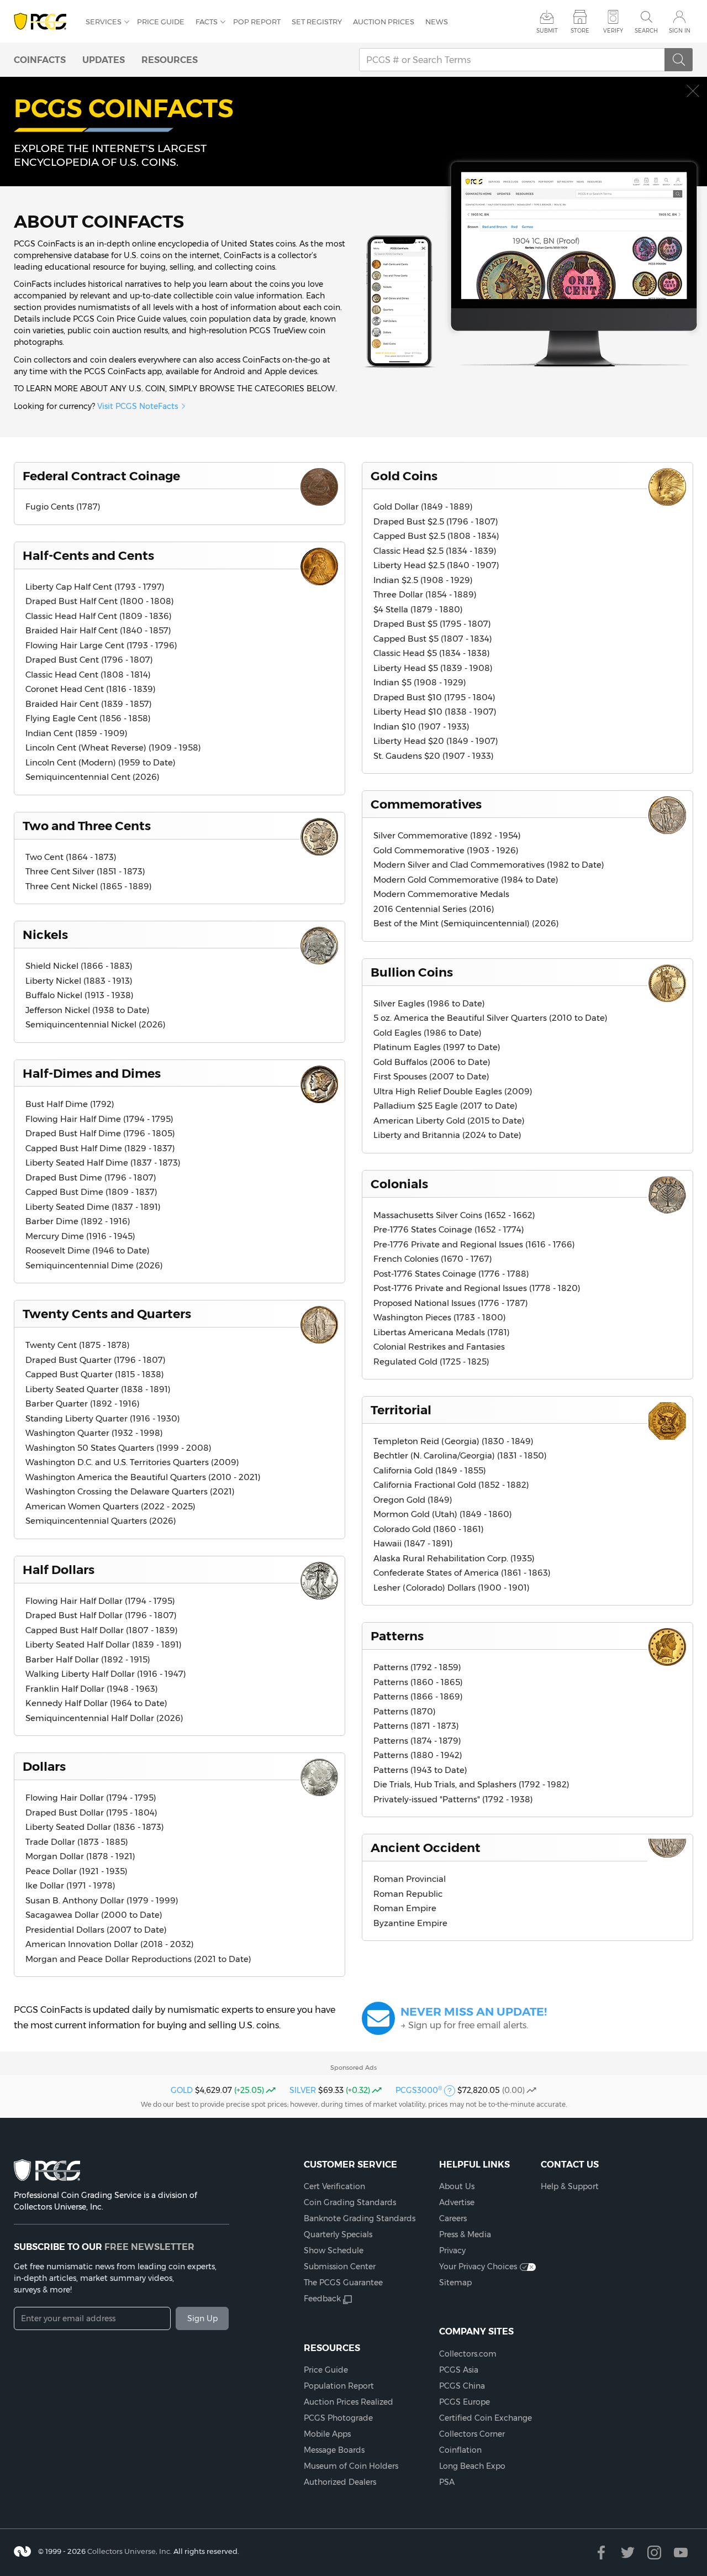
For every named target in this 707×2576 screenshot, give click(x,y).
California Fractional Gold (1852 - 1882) (451, 1485)
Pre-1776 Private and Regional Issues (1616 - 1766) (474, 1244)
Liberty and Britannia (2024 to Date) (447, 1135)
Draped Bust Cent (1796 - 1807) (89, 660)
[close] (693, 91)
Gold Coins (404, 476)
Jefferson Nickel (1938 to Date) (88, 1010)
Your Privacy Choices (478, 2267)
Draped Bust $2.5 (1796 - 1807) (436, 521)
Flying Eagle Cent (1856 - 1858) (88, 718)
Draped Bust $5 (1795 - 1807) (432, 624)
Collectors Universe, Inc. (130, 2551)
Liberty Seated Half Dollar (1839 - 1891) (104, 1644)
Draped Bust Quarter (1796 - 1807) (96, 1360)
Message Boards (334, 2450)
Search (646, 31)
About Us (457, 2186)
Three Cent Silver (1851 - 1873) (85, 871)
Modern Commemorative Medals (441, 894)
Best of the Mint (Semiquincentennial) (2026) (466, 923)
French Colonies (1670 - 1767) (433, 1259)
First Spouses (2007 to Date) (431, 1076)
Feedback (322, 2299)
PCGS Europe (465, 2402)
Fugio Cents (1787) (63, 507)
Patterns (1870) (405, 1711)
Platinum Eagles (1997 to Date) (437, 1047)
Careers (453, 2218)
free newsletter (149, 2247)
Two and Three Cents (87, 826)
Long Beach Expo (472, 2466)
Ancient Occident (426, 1848)
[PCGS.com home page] (44, 22)
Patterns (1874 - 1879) (417, 1741)
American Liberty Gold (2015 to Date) (449, 1121)
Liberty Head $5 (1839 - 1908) (433, 668)
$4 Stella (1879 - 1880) (418, 609)
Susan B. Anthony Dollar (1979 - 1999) (102, 1900)
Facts (207, 22)
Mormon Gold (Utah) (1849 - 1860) (443, 1514)
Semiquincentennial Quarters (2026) (101, 1521)
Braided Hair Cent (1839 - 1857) (89, 704)
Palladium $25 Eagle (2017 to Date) (445, 1106)
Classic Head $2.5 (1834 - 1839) (435, 551)
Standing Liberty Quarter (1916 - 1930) (103, 1418)
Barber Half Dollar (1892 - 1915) (88, 1659)
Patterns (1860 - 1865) (418, 1682)
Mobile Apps (327, 2434)
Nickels (45, 935)
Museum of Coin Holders (351, 2466)
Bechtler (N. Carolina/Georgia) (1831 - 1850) (460, 1455)
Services (104, 22)
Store (580, 31)
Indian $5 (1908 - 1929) (420, 682)
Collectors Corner (472, 2434)
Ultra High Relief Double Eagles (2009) (453, 1091)
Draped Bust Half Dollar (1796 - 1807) (101, 1615)
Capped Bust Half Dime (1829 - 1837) (100, 1148)
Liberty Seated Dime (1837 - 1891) (93, 1207)
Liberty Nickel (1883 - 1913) (79, 981)
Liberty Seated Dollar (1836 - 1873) (95, 1827)
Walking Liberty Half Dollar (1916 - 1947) (106, 1674)
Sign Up (202, 2318)
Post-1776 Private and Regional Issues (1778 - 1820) (477, 1288)
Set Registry (317, 22)
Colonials (399, 1184)
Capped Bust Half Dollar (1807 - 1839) (102, 1630)
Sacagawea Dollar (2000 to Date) (94, 1915)
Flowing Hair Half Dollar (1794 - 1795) (100, 1601)
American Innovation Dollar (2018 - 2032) (110, 1944)
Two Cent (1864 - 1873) (71, 857)
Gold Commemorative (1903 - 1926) (446, 850)
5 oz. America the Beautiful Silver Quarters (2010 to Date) (490, 1018)
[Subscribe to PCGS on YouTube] (681, 2553)
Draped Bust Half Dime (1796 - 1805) (100, 1133)
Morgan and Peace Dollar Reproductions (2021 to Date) (138, 1959)
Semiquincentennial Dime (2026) (94, 1265)
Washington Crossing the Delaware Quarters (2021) (130, 1491)
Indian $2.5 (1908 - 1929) (423, 580)
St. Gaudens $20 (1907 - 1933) (434, 756)
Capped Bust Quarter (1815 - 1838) (95, 1374)
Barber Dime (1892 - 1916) (78, 1221)
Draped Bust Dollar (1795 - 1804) (91, 1812)
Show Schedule (334, 2250)
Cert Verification (334, 2186)
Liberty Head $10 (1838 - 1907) (435, 712)
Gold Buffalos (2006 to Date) (432, 1062)
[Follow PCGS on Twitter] (628, 2553)
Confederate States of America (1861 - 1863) (462, 1573)
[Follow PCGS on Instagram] (654, 2553)
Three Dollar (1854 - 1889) (425, 594)
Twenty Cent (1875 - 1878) (78, 1345)
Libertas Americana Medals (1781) (442, 1332)
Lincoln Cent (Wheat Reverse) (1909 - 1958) (113, 747)
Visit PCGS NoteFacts (138, 406)
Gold (182, 2090)
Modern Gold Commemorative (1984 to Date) (466, 880)
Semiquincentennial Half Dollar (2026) (104, 1718)
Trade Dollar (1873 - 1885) (77, 1842)
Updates (104, 60)
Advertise (457, 2202)
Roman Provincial (410, 1879)
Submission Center (340, 2267)
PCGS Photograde (338, 2418)
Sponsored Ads (353, 2068)
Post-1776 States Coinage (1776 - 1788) (451, 1274)
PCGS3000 (419, 2090)
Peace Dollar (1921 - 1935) (76, 1871)
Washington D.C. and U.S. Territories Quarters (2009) (132, 1462)
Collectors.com (468, 2354)
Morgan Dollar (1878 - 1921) (80, 1856)
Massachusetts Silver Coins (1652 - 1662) (454, 1215)
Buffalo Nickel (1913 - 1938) (80, 995)
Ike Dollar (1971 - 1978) (70, 1885)
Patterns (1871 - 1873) (416, 1726)
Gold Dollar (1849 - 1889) (423, 507)
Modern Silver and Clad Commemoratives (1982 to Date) (489, 865)
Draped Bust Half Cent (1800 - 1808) (100, 601)
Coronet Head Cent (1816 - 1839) (91, 689)
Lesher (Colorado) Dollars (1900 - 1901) (452, 1588)
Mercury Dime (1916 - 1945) (80, 1236)
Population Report (339, 2386)
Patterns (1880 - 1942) (418, 1755)
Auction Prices (384, 22)
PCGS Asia (459, 2370)
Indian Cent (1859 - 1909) (76, 733)
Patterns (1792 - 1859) (417, 1667)
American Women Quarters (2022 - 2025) (110, 1506)
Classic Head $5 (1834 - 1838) (432, 653)
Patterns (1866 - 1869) (418, 1696)
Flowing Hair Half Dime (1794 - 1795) (99, 1119)
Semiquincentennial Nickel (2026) (96, 1024)
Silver (303, 2090)
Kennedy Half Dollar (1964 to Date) (96, 1703)
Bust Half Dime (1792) (70, 1104)
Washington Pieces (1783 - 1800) (440, 1317)
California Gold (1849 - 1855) (430, 1470)
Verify (613, 31)
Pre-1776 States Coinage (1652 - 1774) (449, 1229)
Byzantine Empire (410, 1923)
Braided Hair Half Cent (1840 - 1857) (98, 630)
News (437, 22)
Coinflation (460, 2450)
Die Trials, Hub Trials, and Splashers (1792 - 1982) (471, 1784)
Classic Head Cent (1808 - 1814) (88, 675)
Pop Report (257, 22)
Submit (547, 31)
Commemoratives (426, 804)
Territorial (401, 1410)
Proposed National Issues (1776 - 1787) (451, 1303)
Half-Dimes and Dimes (92, 1073)
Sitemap (455, 2283)
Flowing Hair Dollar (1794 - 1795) (91, 1798)
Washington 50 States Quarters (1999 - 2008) (118, 1448)
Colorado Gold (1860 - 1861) (429, 1529)
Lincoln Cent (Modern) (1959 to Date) (101, 762)
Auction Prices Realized (349, 2402)
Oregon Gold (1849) (413, 1500)
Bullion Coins (412, 972)
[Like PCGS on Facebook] (601, 2553)
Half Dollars (59, 1570)
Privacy (452, 2250)
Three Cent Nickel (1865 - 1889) (89, 886)
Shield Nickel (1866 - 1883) (79, 966)
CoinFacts (40, 60)
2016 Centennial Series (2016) (434, 909)
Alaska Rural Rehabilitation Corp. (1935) (454, 1558)
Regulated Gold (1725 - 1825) (431, 1362)
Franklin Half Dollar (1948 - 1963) (92, 1689)
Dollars (44, 1766)
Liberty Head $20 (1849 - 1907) (436, 741)
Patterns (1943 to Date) (420, 1770)
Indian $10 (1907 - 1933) (421, 726)
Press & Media (465, 2234)
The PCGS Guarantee (343, 2283)
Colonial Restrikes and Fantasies (439, 1347)
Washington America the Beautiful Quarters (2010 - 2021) (143, 1477)
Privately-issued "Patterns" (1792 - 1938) (453, 1799)
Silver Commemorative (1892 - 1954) (447, 835)
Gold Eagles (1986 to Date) (428, 1033)
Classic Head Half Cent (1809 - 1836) (99, 616)
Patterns (397, 1636)
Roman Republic (408, 1894)
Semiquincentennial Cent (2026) (93, 777)
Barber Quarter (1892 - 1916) (83, 1404)
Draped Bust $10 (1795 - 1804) (434, 697)
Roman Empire (405, 1908)
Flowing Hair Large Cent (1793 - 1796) (101, 645)
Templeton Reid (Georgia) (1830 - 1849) (453, 1441)
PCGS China (462, 2386)
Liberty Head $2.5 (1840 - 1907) (436, 565)
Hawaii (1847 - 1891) (413, 1543)
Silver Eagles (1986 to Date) (429, 1003)
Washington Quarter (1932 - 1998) (94, 1433)
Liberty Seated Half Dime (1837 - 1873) (103, 1163)
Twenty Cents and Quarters (107, 1314)
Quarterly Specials (338, 2234)
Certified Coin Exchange (486, 2418)
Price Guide (161, 22)
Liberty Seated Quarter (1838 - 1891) (98, 1389)
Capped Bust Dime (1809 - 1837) (91, 1192)
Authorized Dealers (340, 2482)
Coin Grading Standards (350, 2202)
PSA (447, 2482)
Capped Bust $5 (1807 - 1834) (433, 639)
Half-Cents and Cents (88, 555)
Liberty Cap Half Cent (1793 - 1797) (95, 587)
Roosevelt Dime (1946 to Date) (88, 1250)
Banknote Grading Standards (360, 2218)
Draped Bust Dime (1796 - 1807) (91, 1177)
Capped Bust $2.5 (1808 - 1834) (436, 536)
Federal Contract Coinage (101, 476)
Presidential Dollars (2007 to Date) (96, 1930)
